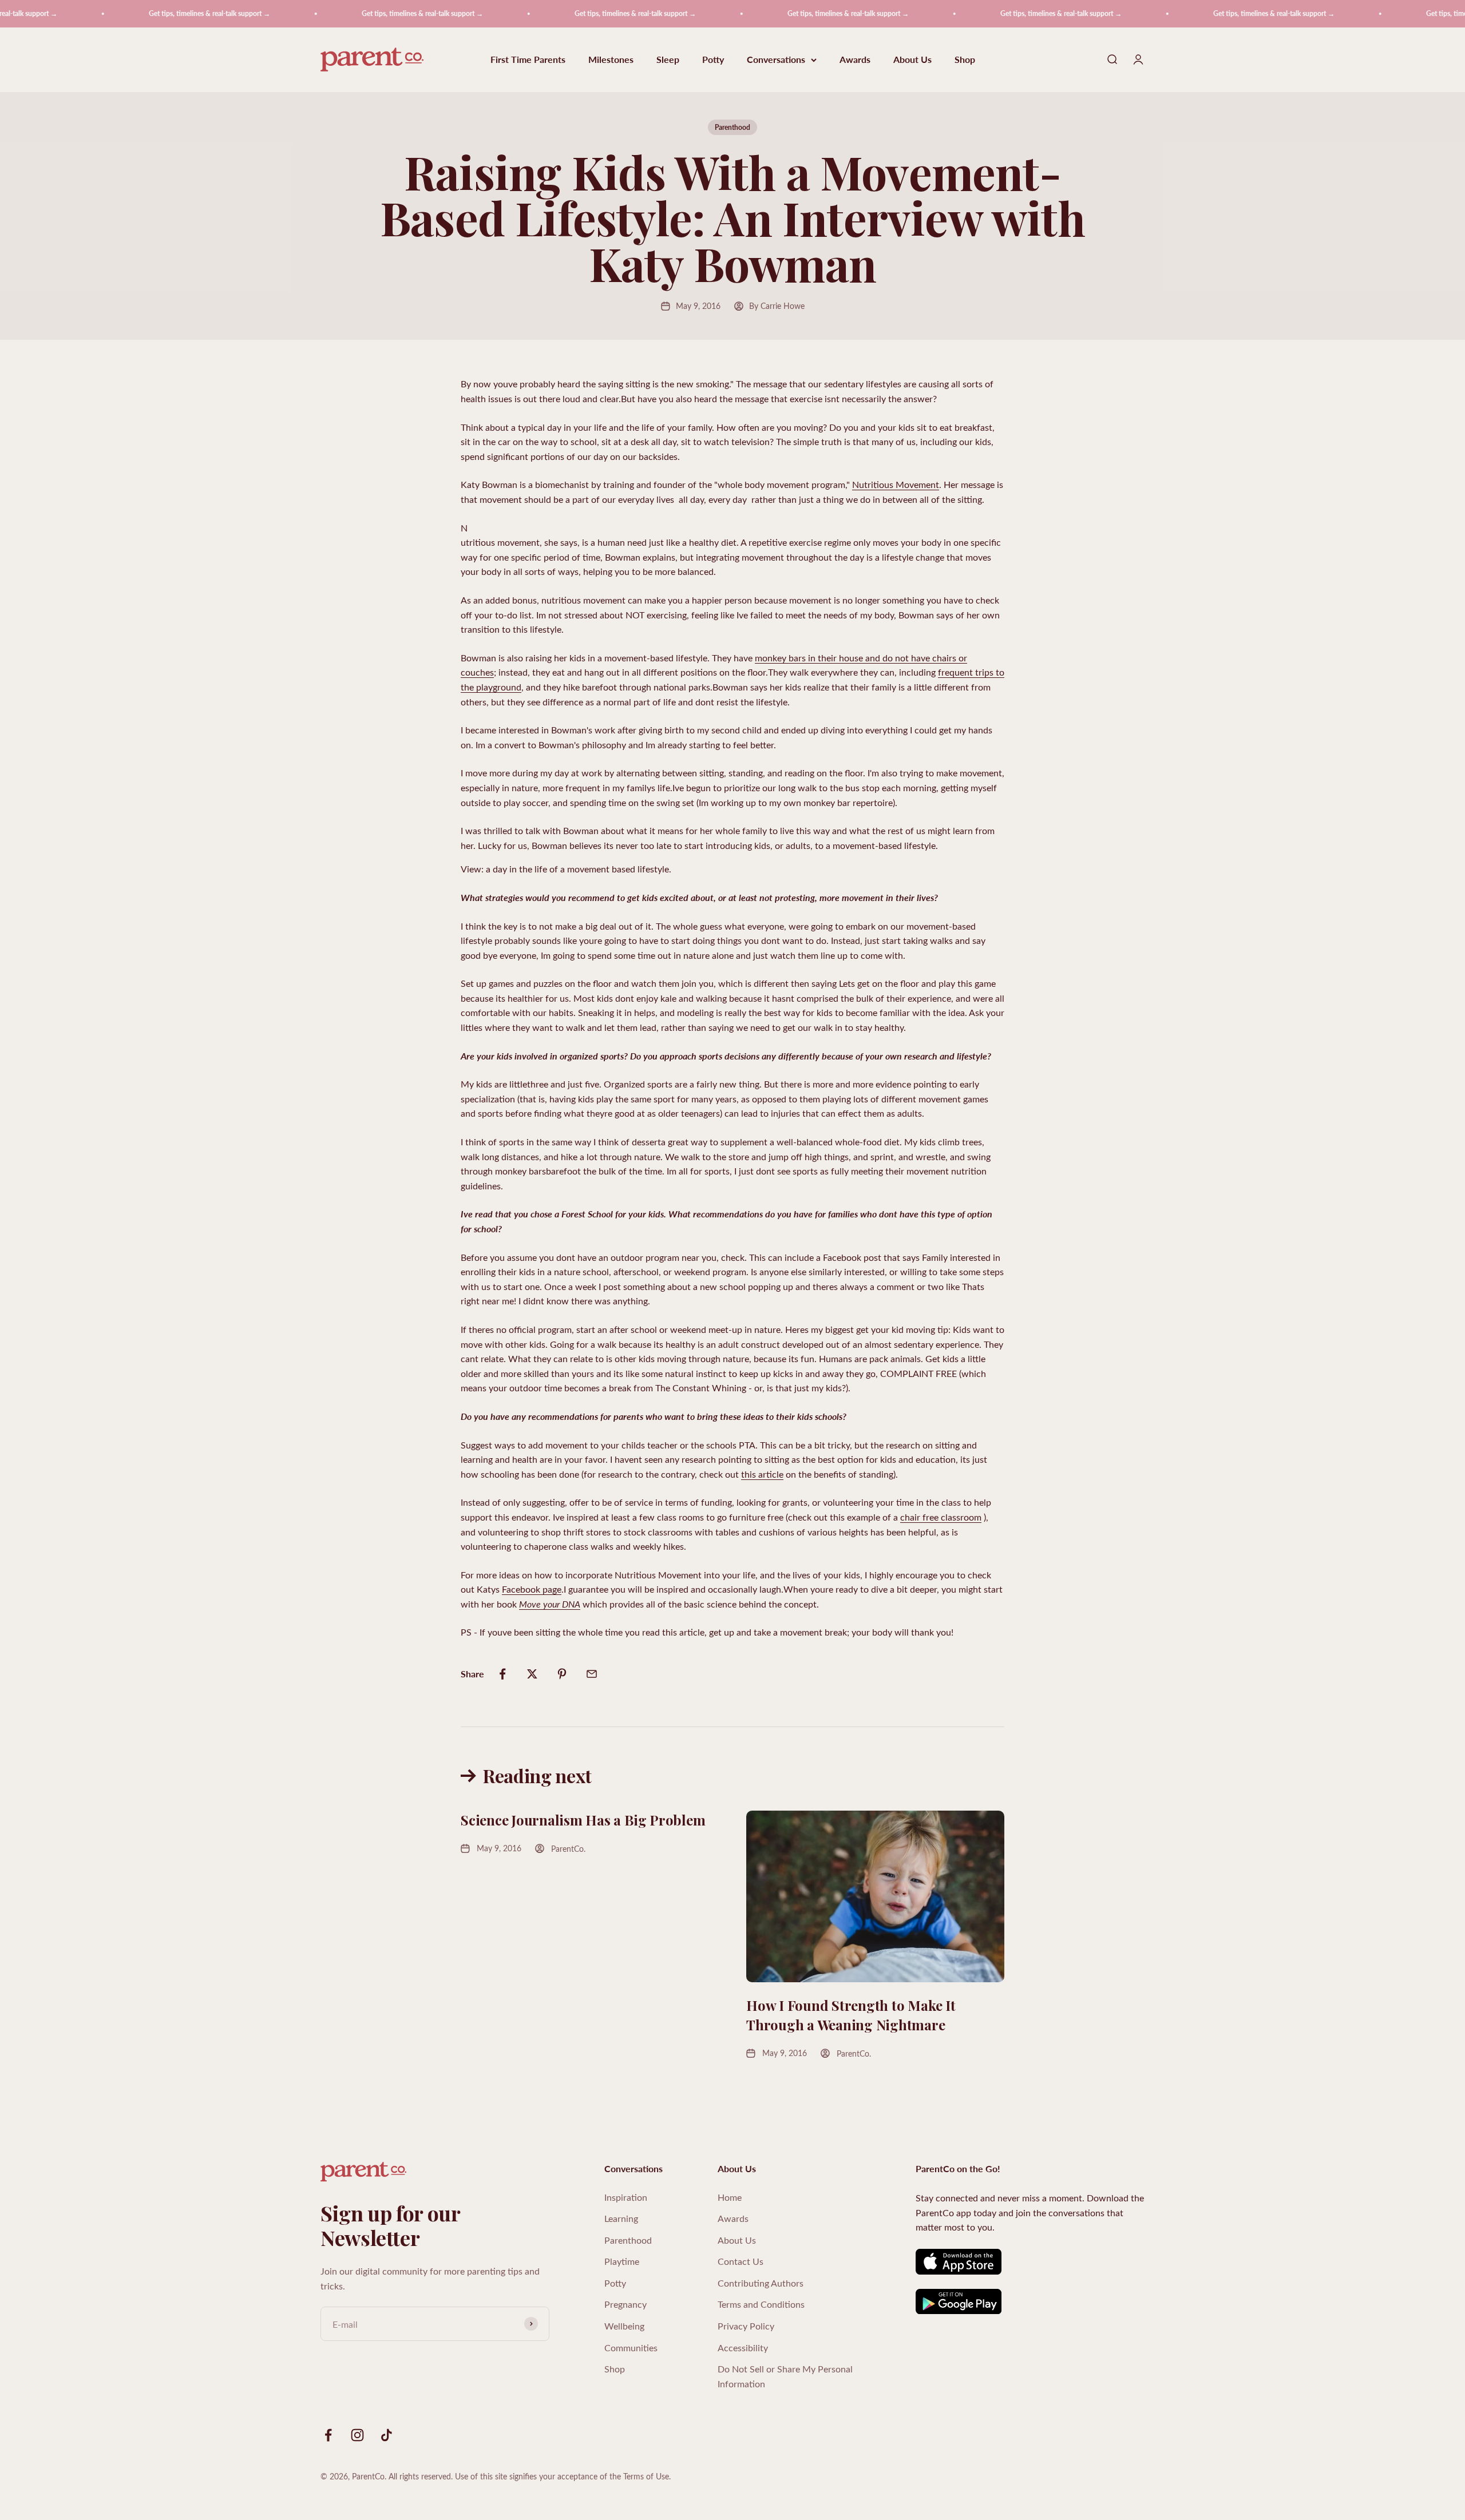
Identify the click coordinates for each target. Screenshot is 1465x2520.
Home (730, 2197)
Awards (855, 60)
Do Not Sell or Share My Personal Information (785, 2376)
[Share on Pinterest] (562, 1674)
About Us (912, 60)
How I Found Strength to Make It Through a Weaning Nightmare (851, 2015)
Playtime (622, 2261)
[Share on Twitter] (532, 1674)
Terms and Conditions (761, 2304)
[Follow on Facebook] (328, 2435)
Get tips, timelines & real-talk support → (143, 13)
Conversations (776, 60)
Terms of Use (646, 2476)
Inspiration (626, 2197)
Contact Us (741, 2261)
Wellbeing (624, 2326)
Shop (965, 60)
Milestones (611, 60)
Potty (713, 60)
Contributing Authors (761, 2283)
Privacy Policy (746, 2326)
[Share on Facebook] (502, 1674)
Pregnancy (625, 2304)
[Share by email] (592, 1674)
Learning (621, 2218)
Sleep (668, 60)
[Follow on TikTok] (387, 2435)
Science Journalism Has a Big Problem (583, 1820)
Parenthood (732, 127)
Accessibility (743, 2348)
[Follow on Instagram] (357, 2435)
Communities (631, 2348)
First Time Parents (528, 60)
